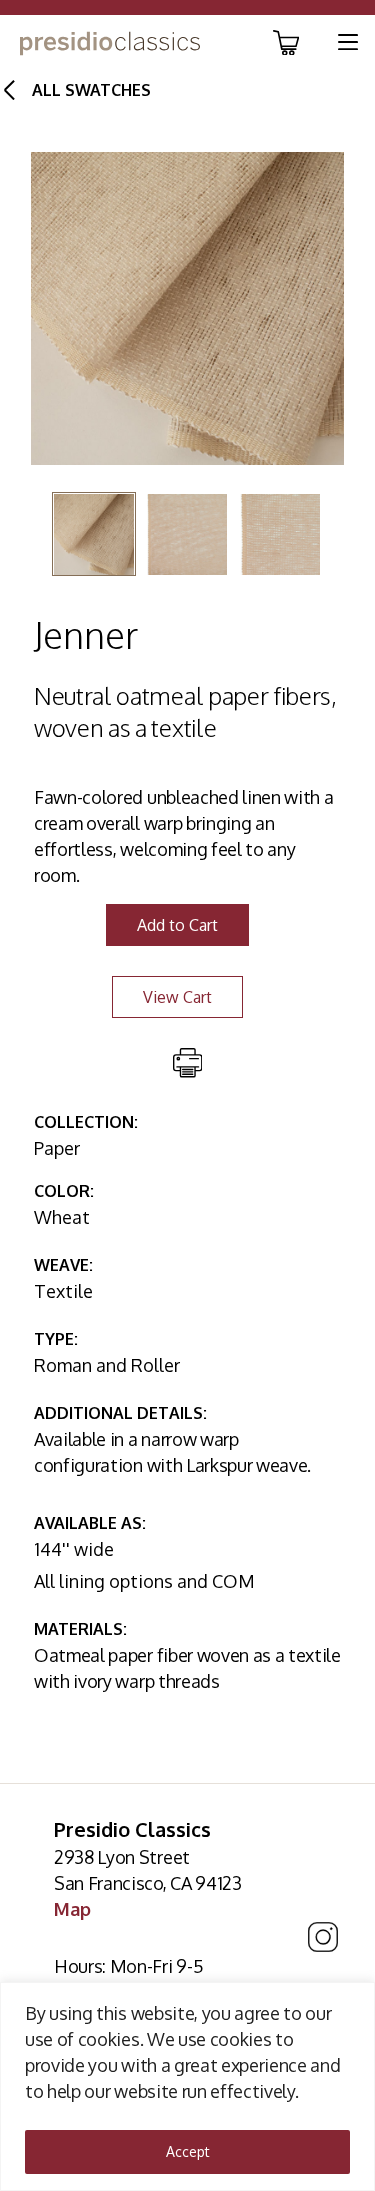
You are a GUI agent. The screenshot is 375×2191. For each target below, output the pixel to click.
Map (72, 1909)
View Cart (177, 997)
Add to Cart (177, 925)
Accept (188, 2151)
